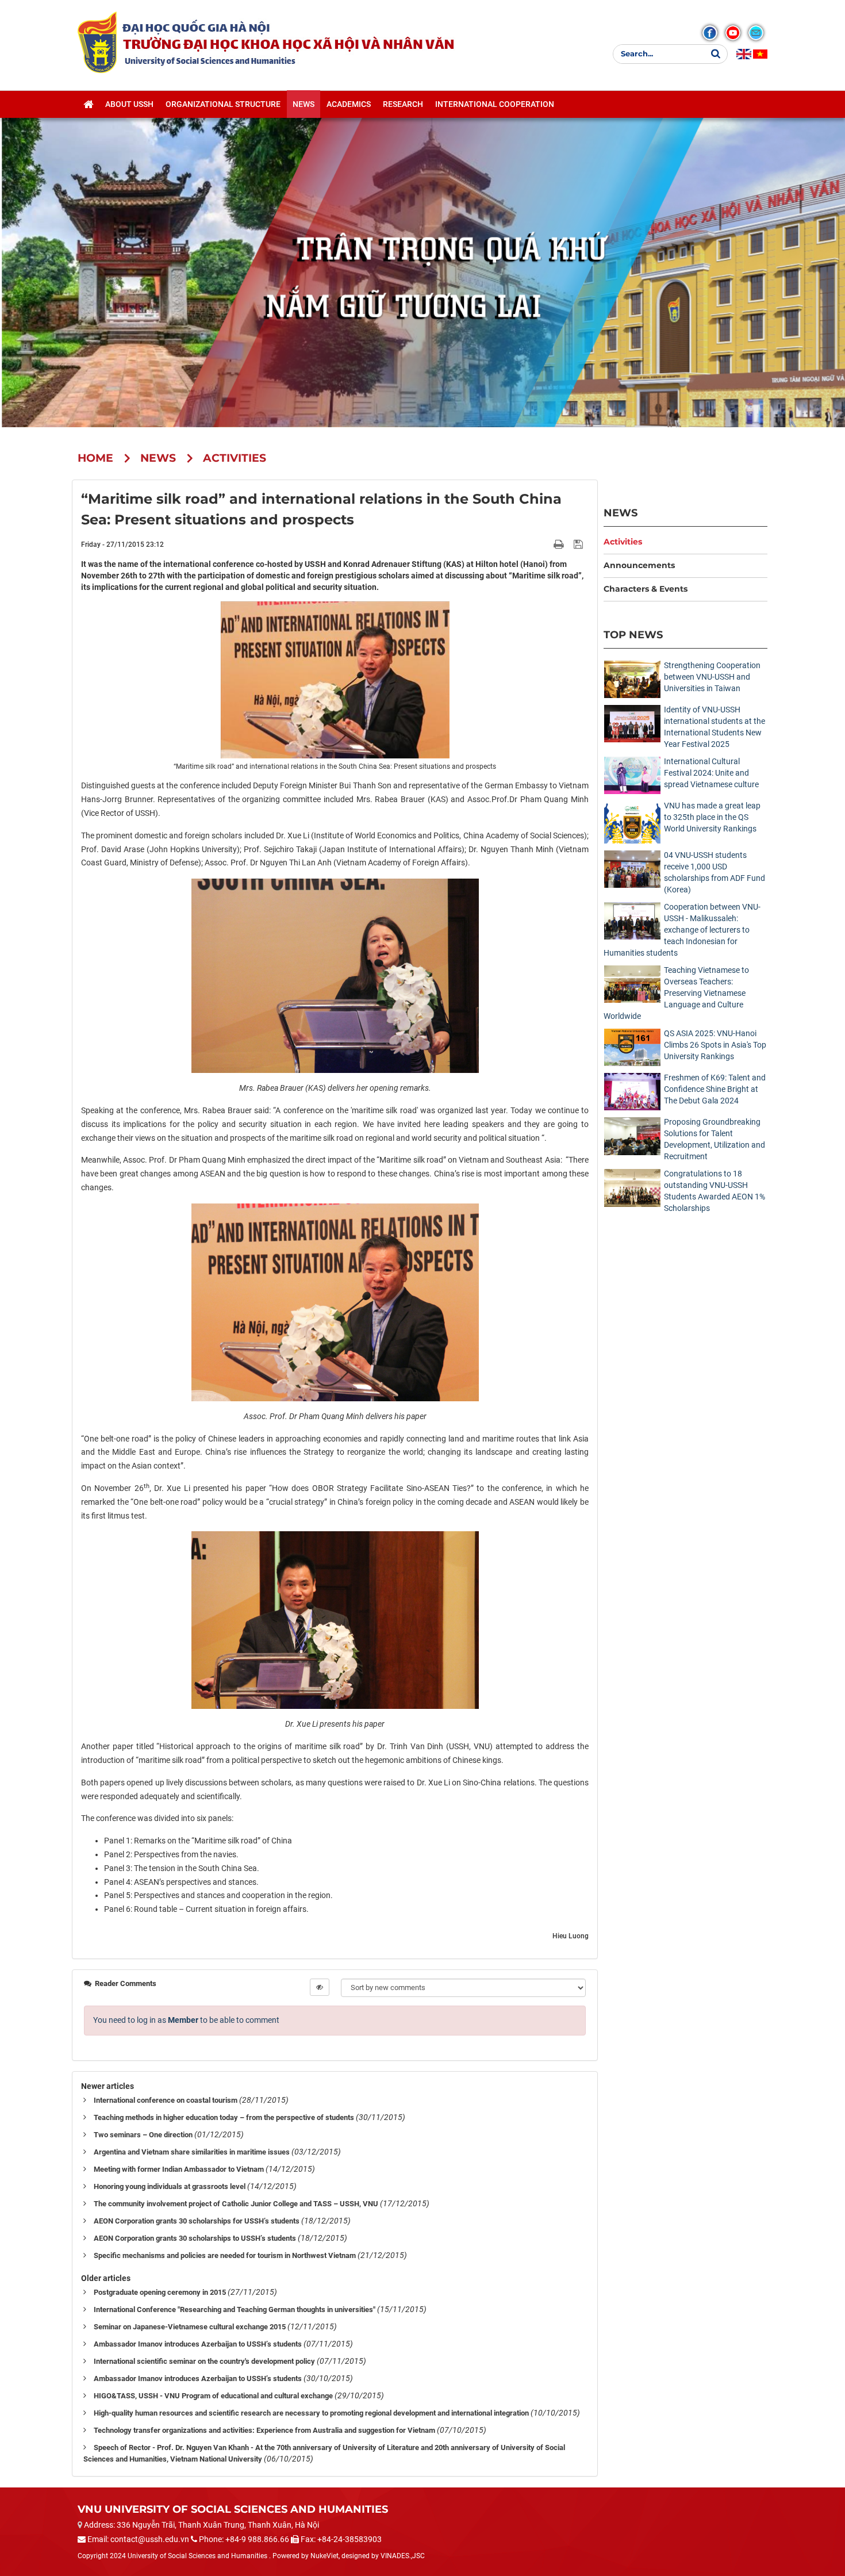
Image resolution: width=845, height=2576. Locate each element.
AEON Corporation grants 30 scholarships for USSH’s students (197, 2221)
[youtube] (733, 33)
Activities (623, 542)
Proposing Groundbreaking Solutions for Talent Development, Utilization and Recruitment (715, 1139)
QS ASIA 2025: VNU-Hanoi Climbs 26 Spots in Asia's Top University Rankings (715, 1045)
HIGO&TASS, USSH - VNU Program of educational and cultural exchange (213, 2396)
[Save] (580, 544)
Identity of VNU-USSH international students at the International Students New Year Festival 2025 (715, 727)
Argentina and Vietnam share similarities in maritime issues (192, 2152)
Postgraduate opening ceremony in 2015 (160, 2292)
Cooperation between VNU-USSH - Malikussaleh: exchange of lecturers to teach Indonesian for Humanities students (682, 930)
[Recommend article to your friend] (545, 544)
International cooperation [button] (495, 104)
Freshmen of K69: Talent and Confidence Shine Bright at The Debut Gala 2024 (715, 1089)
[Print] (560, 544)
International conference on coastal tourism (166, 2100)
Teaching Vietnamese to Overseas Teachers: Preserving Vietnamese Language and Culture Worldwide (676, 993)
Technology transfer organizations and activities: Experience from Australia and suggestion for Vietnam (264, 2430)
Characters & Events (646, 589)
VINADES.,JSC (403, 2556)
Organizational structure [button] (223, 104)
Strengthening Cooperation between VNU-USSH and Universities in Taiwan (712, 677)
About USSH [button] (129, 104)
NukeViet (324, 2556)
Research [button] (403, 104)
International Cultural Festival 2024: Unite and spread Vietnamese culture (711, 773)
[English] (744, 54)
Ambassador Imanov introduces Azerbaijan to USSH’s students (198, 2344)
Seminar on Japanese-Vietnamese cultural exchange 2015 (190, 2327)
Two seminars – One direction (143, 2135)
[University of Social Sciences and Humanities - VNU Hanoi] (97, 42)
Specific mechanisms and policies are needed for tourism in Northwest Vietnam (225, 2255)
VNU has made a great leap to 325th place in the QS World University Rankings (712, 817)
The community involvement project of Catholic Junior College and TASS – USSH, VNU (236, 2204)
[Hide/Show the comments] (320, 1987)
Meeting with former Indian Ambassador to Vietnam (179, 2169)
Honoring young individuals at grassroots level (170, 2186)
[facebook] (710, 33)
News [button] (304, 104)
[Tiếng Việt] (760, 54)
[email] (756, 33)
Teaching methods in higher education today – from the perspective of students (224, 2117)
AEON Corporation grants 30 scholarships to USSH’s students (195, 2238)
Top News (633, 635)
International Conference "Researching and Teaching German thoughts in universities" (235, 2309)
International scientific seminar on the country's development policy (204, 2361)
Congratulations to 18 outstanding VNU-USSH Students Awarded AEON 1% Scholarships (715, 1191)
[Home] (88, 104)
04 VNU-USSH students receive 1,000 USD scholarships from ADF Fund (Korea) (715, 872)
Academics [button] (349, 104)
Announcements (639, 565)
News (621, 513)
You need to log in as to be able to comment (186, 2020)
